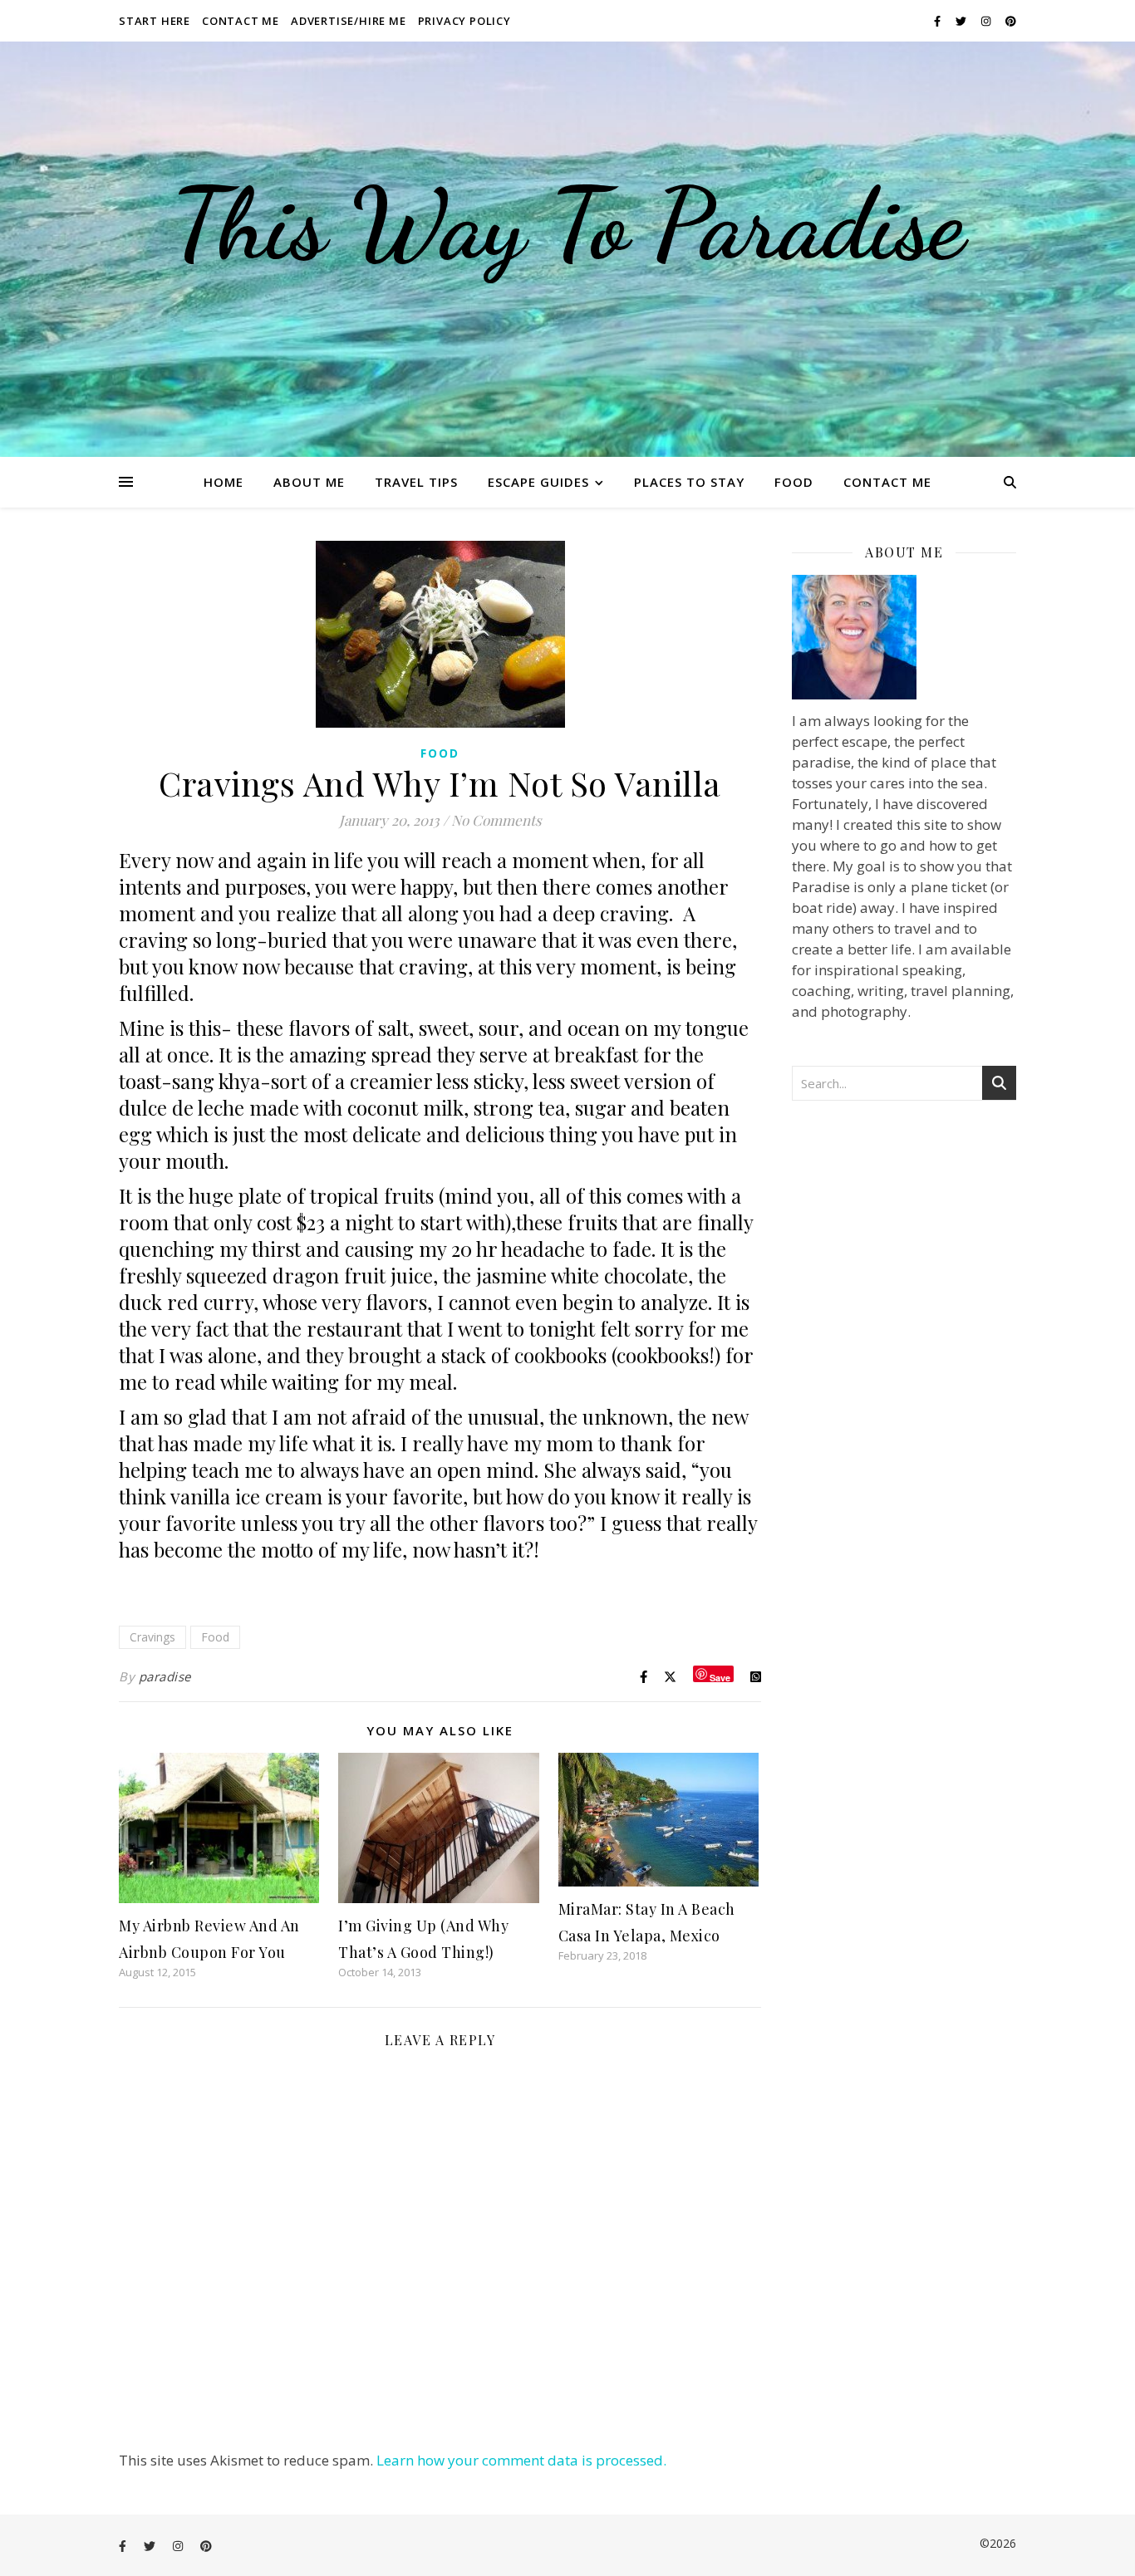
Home (224, 482)
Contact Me (241, 21)
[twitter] (962, 21)
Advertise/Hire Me (349, 21)
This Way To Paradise (567, 224)
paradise (165, 1676)
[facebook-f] (938, 21)
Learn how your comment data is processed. (521, 2460)
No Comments (496, 820)
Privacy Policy (464, 21)
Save (720, 1677)
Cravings (152, 1637)
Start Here (155, 21)
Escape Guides (538, 482)
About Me (309, 482)
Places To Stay (689, 482)
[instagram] (987, 21)
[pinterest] (1011, 21)
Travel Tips (416, 482)
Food (794, 482)
